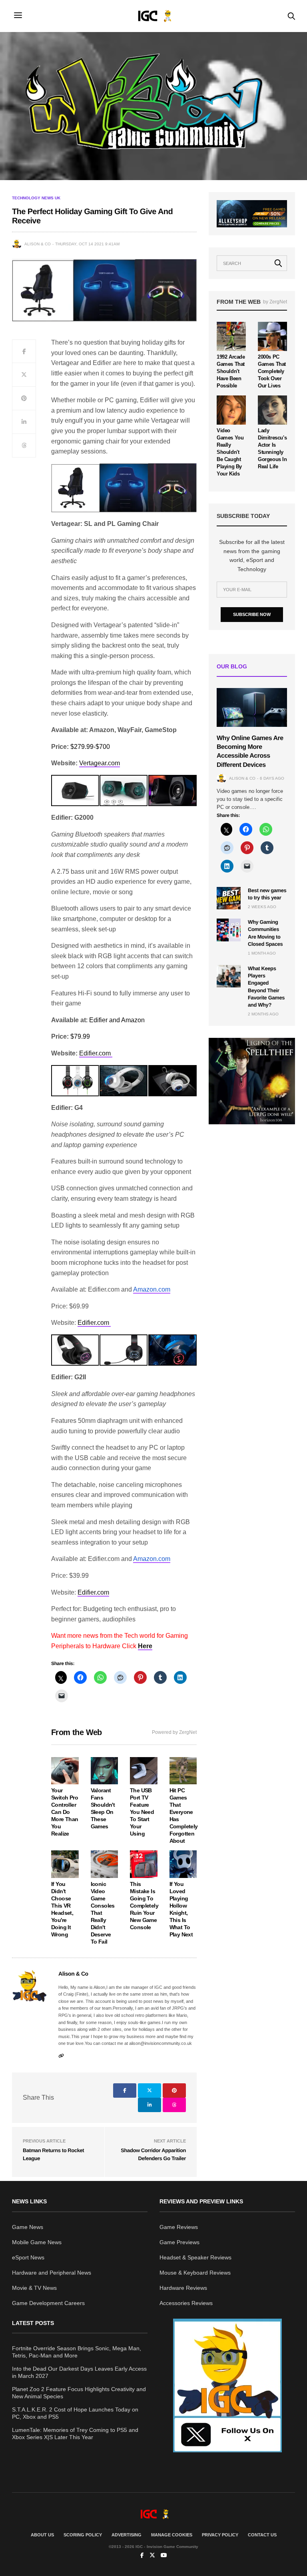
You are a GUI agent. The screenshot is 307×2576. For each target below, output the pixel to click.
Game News (28, 2227)
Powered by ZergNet (174, 1732)
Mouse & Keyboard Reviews (195, 2273)
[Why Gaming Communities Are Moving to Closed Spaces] (229, 930)
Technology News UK (36, 198)
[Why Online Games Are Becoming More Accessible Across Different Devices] (252, 707)
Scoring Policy (83, 2535)
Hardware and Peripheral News (52, 2273)
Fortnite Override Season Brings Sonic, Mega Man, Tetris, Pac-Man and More (77, 2352)
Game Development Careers (48, 2303)
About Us (42, 2535)
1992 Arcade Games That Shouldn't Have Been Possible (231, 371)
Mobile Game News (37, 2242)
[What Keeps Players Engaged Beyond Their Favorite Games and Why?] (229, 976)
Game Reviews (179, 2227)
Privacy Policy (220, 2535)
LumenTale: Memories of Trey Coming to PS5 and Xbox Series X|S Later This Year (75, 2434)
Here (145, 1646)
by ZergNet (275, 302)
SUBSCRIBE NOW (252, 614)
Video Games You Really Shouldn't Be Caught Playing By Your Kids (230, 452)
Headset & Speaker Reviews (195, 2257)
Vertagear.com (100, 763)
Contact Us (262, 2535)
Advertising (127, 2535)
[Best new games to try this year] (229, 898)
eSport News (28, 2257)
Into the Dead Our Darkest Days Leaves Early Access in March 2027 (79, 2372)
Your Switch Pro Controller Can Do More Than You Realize (65, 1812)
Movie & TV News (34, 2288)
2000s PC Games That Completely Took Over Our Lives (272, 371)
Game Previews (179, 2242)
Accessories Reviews (186, 2303)
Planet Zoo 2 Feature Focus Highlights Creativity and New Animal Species (79, 2393)
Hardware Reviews (183, 2288)
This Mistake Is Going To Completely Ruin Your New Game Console (144, 1906)
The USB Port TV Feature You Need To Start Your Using (142, 1812)
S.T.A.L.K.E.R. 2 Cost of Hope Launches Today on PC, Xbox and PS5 (75, 2413)
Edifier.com (96, 1053)
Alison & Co (38, 244)
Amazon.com (152, 1289)
